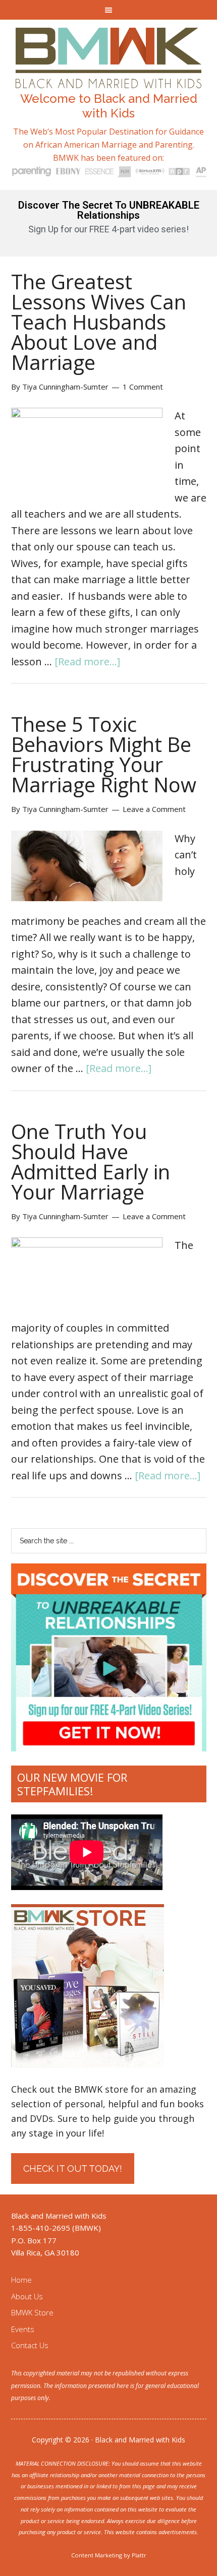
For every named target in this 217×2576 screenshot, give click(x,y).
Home (21, 2280)
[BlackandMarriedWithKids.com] (109, 79)
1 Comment (143, 387)
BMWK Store (32, 2312)
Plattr (139, 2555)
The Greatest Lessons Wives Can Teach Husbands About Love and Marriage (99, 322)
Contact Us (30, 2345)
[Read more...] (87, 662)
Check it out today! (73, 2169)
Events (23, 2329)
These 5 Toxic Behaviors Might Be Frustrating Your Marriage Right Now (104, 754)
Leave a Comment (154, 809)
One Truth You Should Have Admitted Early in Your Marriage (91, 1161)
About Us (27, 2296)
